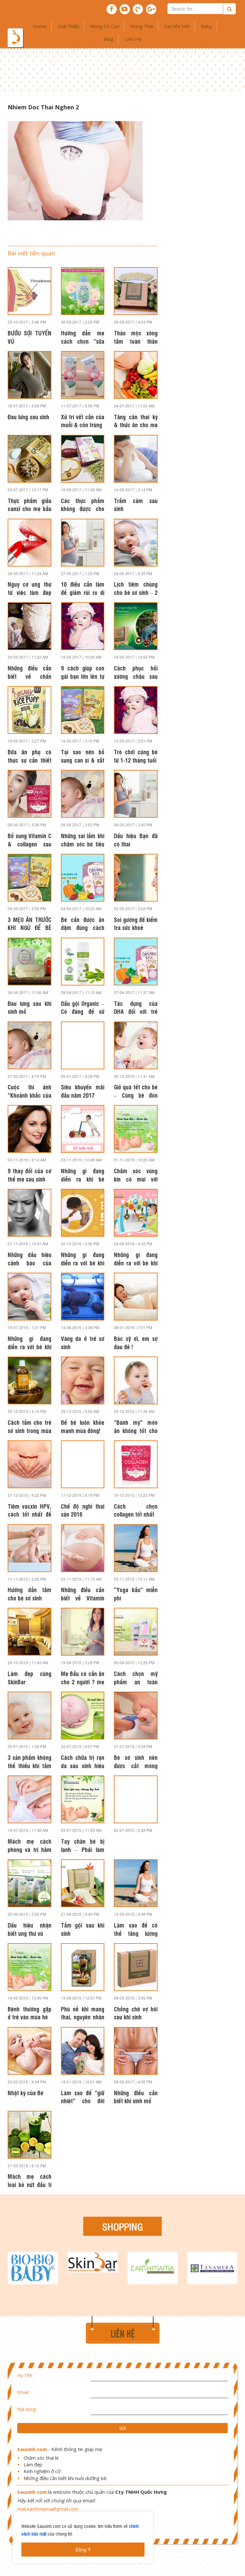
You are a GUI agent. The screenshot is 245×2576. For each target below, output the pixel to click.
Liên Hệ (133, 39)
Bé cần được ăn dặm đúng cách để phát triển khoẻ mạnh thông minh (83, 923)
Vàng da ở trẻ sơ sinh (83, 1342)
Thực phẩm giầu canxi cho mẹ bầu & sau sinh (30, 504)
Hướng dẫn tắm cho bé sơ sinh (30, 1593)
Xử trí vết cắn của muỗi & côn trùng (83, 421)
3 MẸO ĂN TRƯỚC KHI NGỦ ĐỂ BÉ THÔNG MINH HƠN (30, 923)
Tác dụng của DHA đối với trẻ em (136, 1007)
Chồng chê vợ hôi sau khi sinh (136, 2013)
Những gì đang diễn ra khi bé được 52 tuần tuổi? (83, 1175)
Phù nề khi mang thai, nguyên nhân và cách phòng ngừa (83, 2013)
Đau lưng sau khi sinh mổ (30, 1007)
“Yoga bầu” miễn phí (136, 1593)
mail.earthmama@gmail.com (48, 2509)
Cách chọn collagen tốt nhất (136, 1510)
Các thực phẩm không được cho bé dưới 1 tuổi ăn (83, 504)
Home (40, 26)
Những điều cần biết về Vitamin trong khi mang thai (83, 1593)
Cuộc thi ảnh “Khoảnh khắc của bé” (30, 1091)
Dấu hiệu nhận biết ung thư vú (30, 1929)
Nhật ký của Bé (26, 2093)
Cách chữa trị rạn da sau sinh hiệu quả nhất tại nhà (83, 1761)
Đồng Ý (83, 2550)
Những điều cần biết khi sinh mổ (136, 2097)
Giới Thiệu (68, 26)
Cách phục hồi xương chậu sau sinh (136, 672)
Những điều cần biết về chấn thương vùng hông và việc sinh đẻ (30, 672)
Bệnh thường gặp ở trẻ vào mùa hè (30, 2013)
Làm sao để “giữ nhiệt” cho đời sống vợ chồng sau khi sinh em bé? (83, 2097)
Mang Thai (142, 26)
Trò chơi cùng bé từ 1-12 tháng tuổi (136, 756)
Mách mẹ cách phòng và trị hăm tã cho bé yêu (30, 1845)
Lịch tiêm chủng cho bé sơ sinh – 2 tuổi (136, 588)
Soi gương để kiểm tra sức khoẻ (136, 923)
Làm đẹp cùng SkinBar (30, 1677)
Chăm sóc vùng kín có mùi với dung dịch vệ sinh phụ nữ (136, 1175)
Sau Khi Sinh (177, 26)
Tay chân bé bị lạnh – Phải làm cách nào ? (83, 1845)
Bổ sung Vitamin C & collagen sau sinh (30, 839)
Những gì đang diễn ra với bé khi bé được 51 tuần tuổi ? (83, 1258)
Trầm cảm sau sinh (136, 504)
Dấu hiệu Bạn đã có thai (136, 839)
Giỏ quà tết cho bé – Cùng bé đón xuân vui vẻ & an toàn (136, 1091)
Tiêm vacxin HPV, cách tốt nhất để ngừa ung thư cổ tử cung (30, 1510)
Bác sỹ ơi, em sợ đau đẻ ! (136, 1342)
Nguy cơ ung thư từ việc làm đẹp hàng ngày (30, 588)
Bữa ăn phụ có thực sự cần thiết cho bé (30, 756)
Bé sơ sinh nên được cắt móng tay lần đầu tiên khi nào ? (136, 1761)
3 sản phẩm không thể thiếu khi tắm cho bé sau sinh (30, 1761)
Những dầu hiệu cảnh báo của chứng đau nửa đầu (30, 1258)
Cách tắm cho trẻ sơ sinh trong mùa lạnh (30, 1426)
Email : (24, 2392)
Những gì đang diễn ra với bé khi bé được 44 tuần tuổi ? (30, 1342)
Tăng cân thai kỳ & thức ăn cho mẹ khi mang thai (136, 421)
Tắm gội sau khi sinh (83, 1929)
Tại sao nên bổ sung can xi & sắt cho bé (83, 756)
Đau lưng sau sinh (28, 417)
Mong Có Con (105, 26)
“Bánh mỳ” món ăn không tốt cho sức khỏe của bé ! (136, 1426)
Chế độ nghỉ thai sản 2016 (83, 1510)
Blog (109, 39)
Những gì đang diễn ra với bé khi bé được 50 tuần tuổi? (136, 1258)
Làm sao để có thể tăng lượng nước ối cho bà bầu (136, 1929)
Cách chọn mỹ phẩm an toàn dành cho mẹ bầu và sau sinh (136, 1677)
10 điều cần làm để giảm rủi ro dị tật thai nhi (83, 588)
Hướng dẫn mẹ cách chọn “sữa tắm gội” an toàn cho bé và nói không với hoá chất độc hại (83, 337)
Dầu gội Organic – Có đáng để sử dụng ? (83, 1007)
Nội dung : (28, 2409)
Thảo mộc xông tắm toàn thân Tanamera (136, 337)
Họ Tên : (26, 2375)
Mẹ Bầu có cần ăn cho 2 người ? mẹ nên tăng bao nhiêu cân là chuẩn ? (83, 1677)
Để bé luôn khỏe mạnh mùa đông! (83, 1426)
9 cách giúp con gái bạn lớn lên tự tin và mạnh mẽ (83, 672)
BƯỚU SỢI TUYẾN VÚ (30, 337)
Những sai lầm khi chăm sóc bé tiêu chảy (83, 839)
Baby (207, 26)
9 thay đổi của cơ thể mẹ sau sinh (30, 1175)
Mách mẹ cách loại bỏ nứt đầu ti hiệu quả (30, 2180)
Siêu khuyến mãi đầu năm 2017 (83, 1091)
